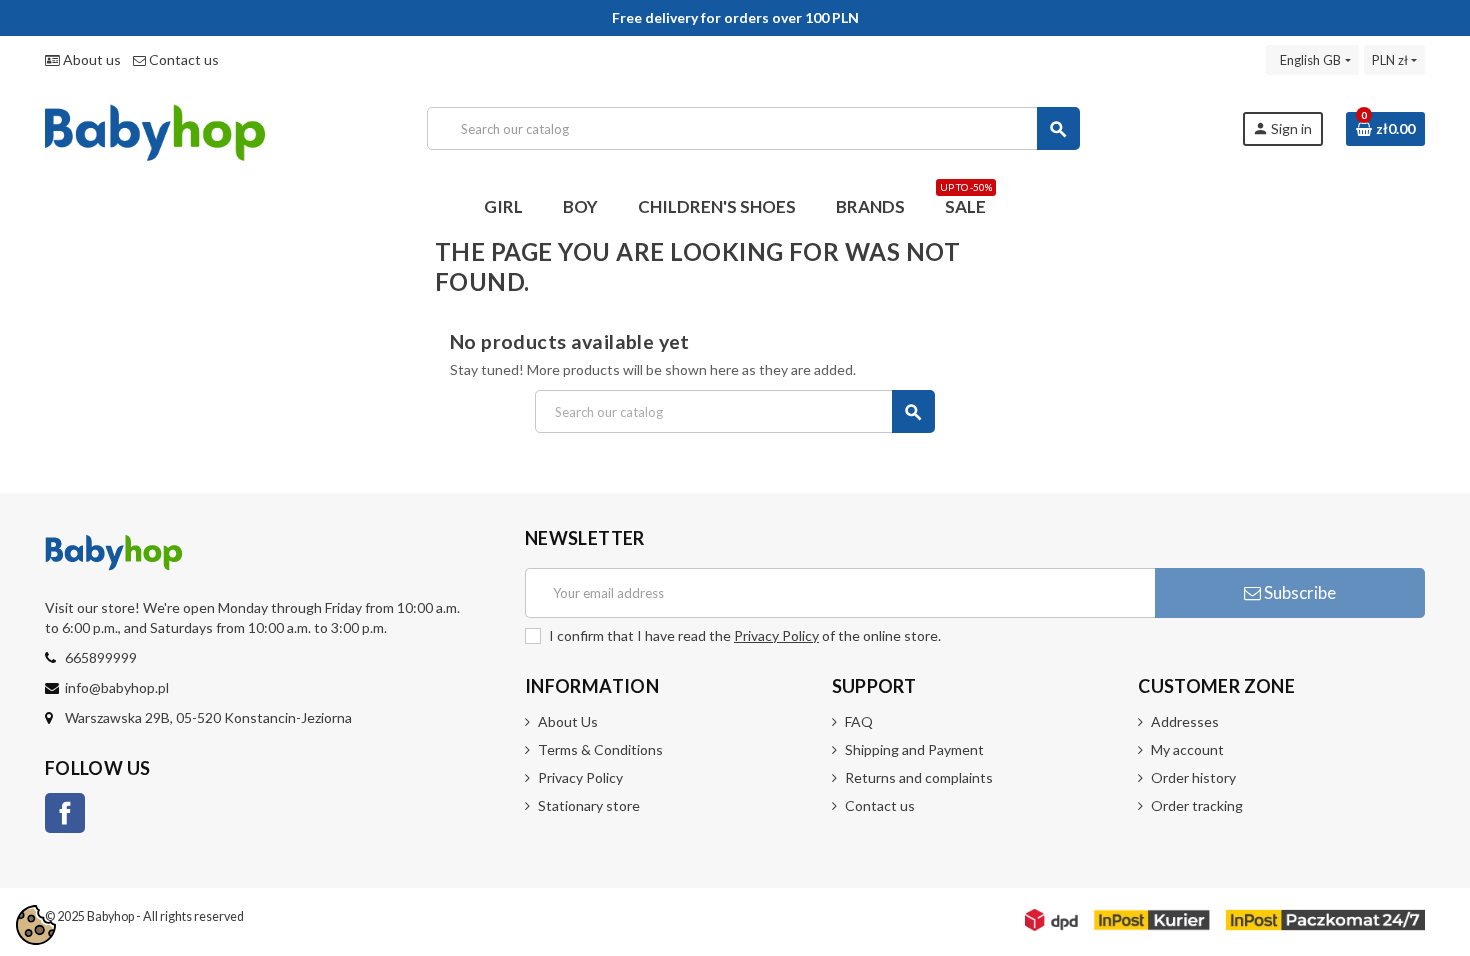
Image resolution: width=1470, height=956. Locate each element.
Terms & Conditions (600, 749)
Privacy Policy (776, 635)
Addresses (1185, 721)
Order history (1193, 777)
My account (1187, 749)
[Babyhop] (155, 126)
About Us (568, 721)
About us (90, 59)
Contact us (182, 59)
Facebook (65, 813)
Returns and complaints (919, 777)
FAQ (859, 721)
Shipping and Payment (914, 749)
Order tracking (1197, 805)
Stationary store (589, 805)
